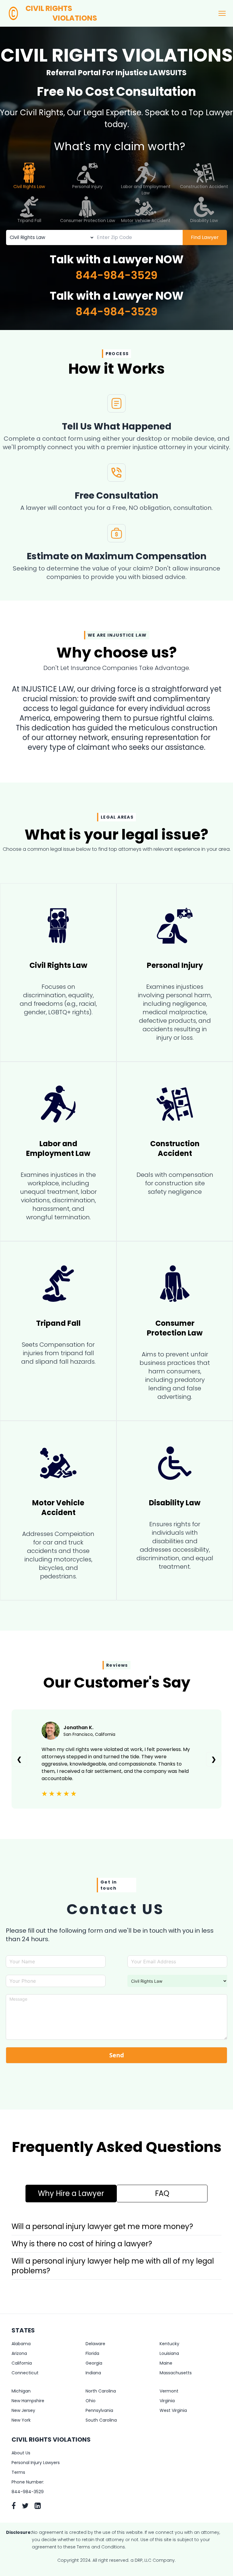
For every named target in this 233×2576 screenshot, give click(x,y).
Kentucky (169, 2344)
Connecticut (25, 2373)
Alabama (21, 2344)
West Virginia (173, 2410)
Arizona (19, 2353)
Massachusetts (176, 2373)
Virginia (167, 2401)
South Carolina (101, 2420)
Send (117, 2055)
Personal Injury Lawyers (36, 2463)
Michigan (21, 2391)
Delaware (95, 2344)
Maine (166, 2363)
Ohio (91, 2401)
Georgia (94, 2363)
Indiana (93, 2373)
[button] (116, 2227)
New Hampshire (28, 2401)
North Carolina (101, 2391)
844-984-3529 (116, 275)
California (22, 2363)
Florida (92, 2353)
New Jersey (23, 2410)
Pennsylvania (99, 2410)
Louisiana (169, 2353)
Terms (18, 2472)
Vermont (169, 2391)
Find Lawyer (205, 237)
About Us (21, 2453)
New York (21, 2420)
